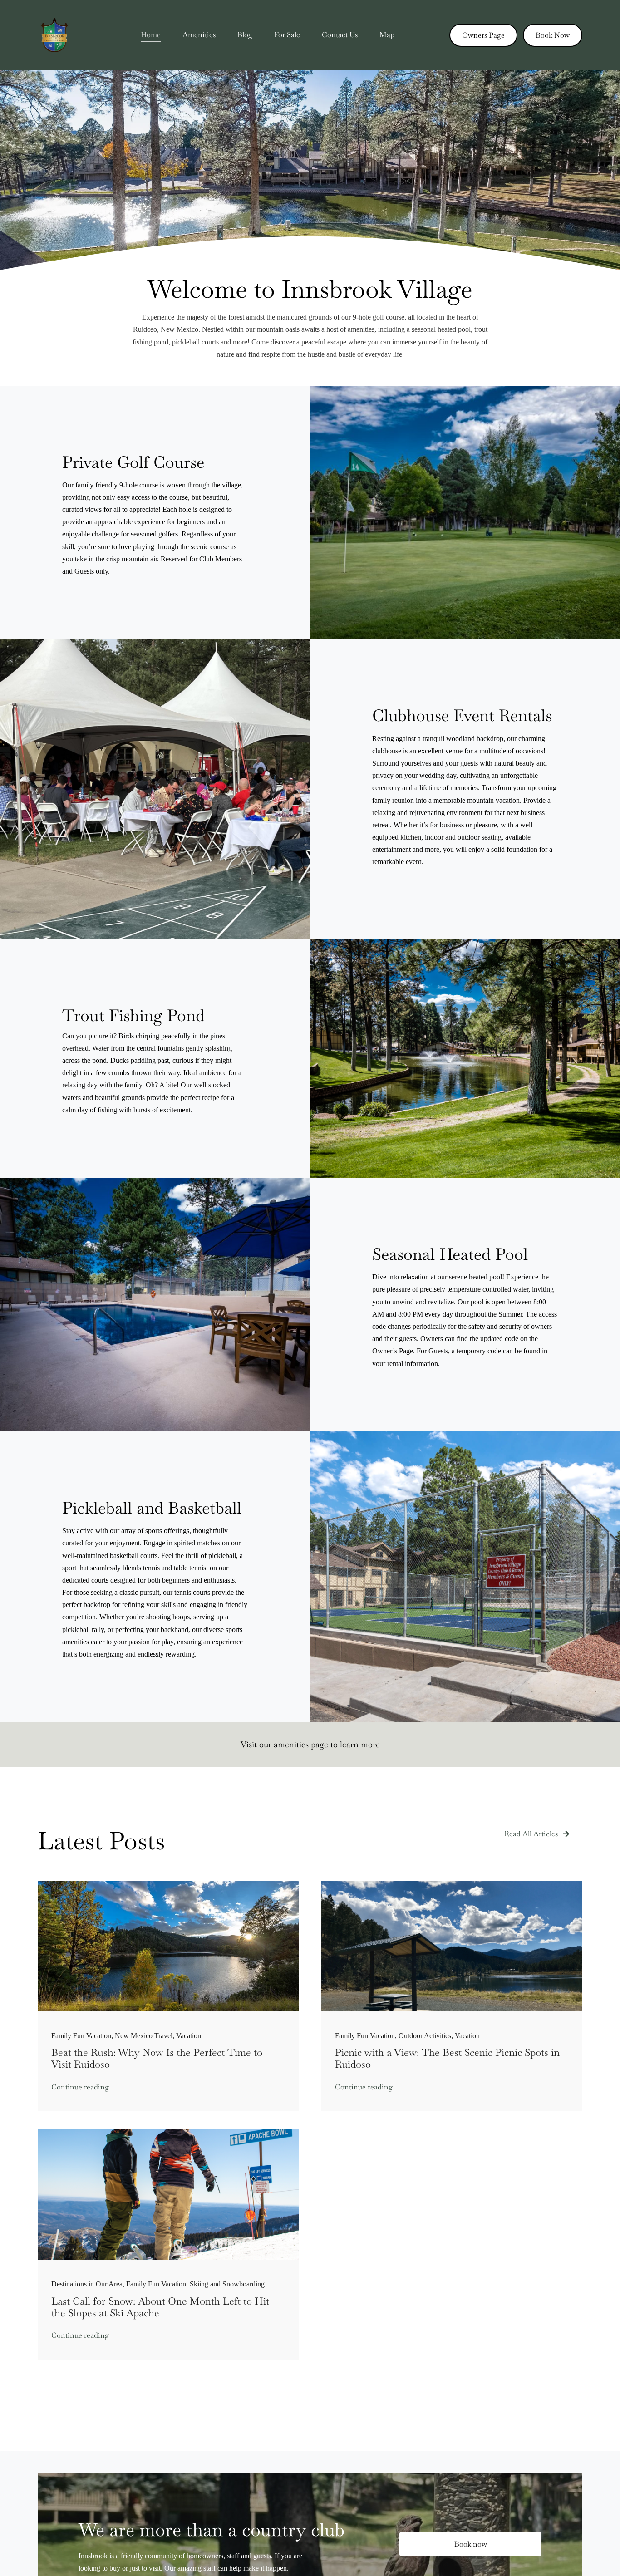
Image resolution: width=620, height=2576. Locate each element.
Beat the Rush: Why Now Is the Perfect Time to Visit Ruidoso (157, 2058)
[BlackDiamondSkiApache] (168, 2133)
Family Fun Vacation (81, 2036)
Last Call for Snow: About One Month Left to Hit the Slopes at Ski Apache (160, 2307)
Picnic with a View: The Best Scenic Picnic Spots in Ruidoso (447, 2058)
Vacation (189, 2036)
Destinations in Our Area (87, 2284)
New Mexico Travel (144, 2036)
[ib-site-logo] (55, 22)
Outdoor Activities (425, 2036)
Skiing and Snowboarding (227, 2284)
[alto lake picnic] (452, 1884)
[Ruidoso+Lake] (168, 1884)
